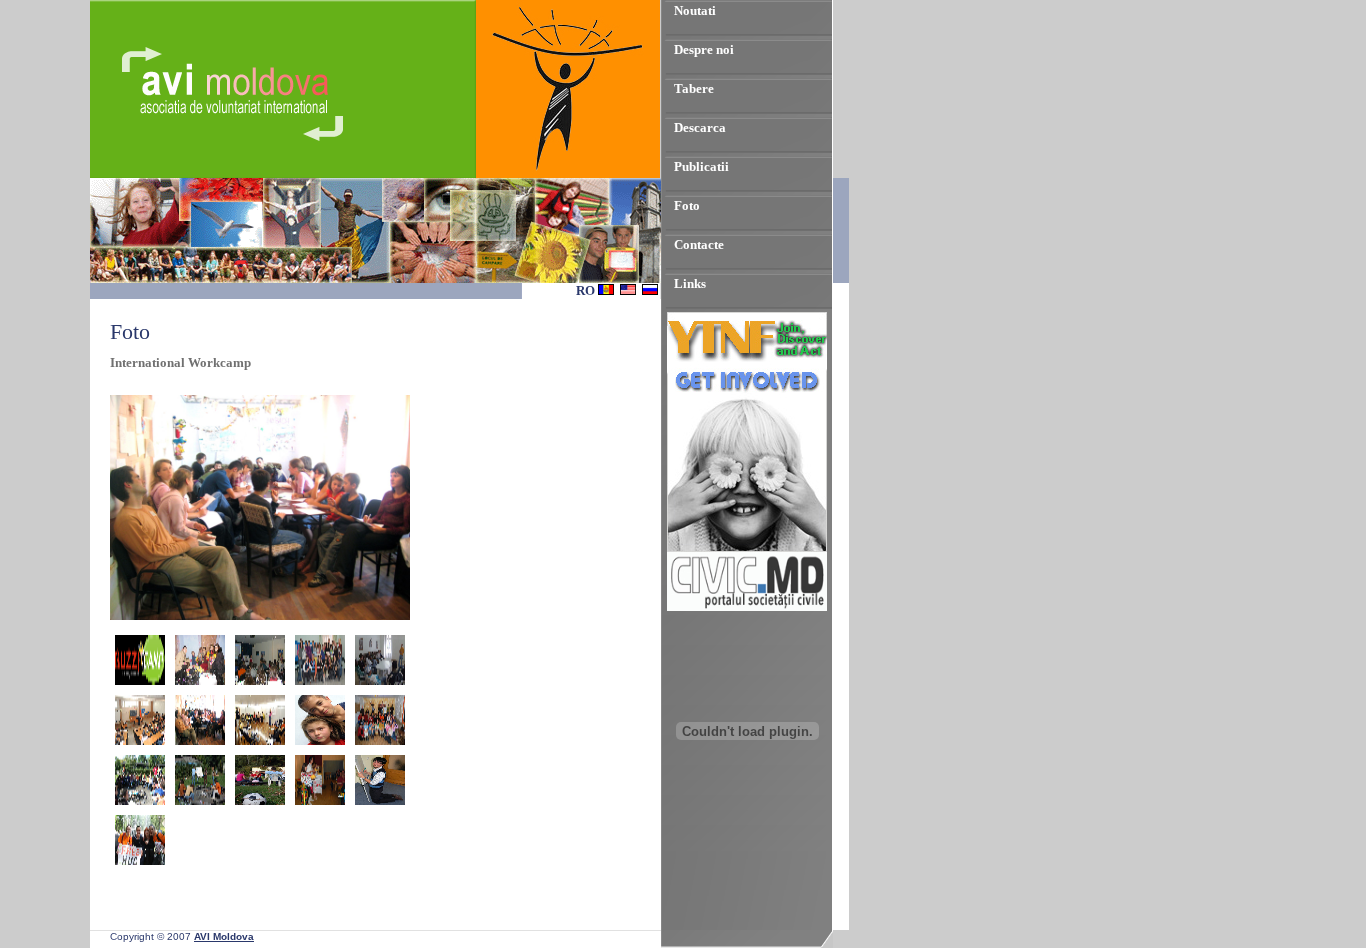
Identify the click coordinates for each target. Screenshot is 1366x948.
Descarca (700, 127)
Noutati (695, 10)
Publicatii (701, 166)
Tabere (694, 88)
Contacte (699, 244)
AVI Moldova (224, 936)
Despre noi (704, 49)
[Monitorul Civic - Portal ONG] (747, 606)
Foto (687, 205)
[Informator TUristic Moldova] (747, 846)
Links (690, 283)
